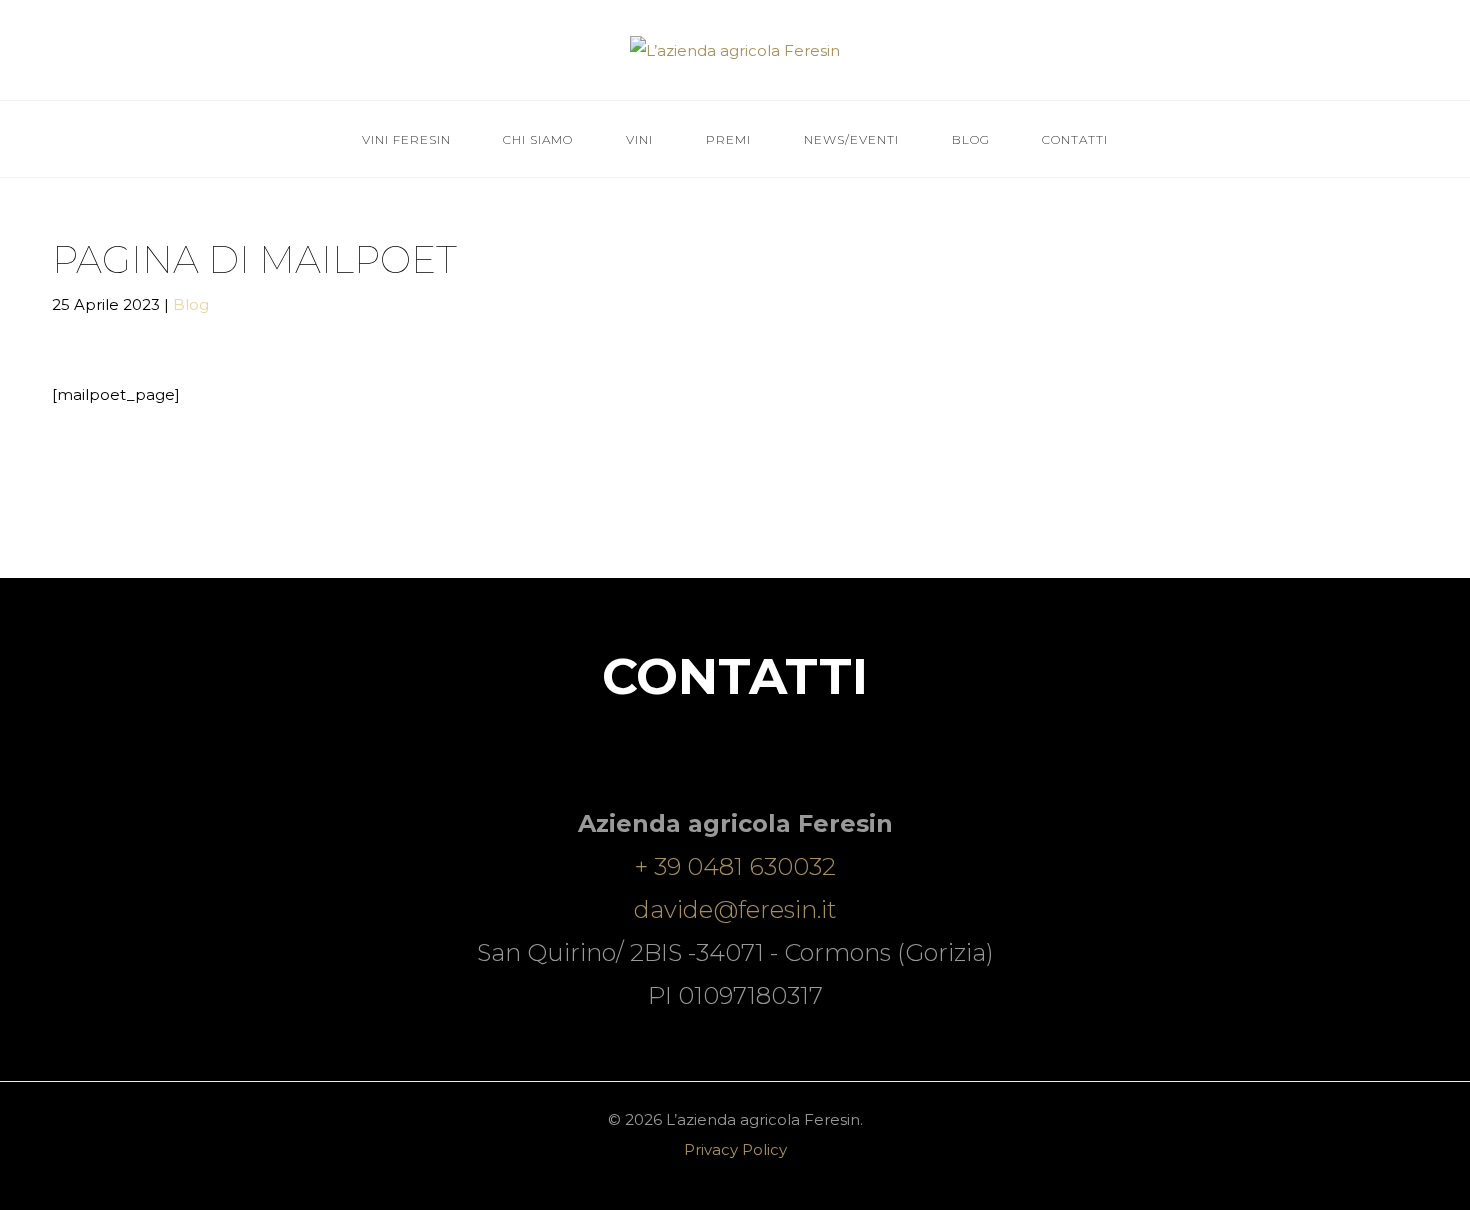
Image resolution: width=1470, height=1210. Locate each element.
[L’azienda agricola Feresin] (735, 48)
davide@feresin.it (735, 909)
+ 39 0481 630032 (735, 866)
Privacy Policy (735, 1149)
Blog (190, 303)
